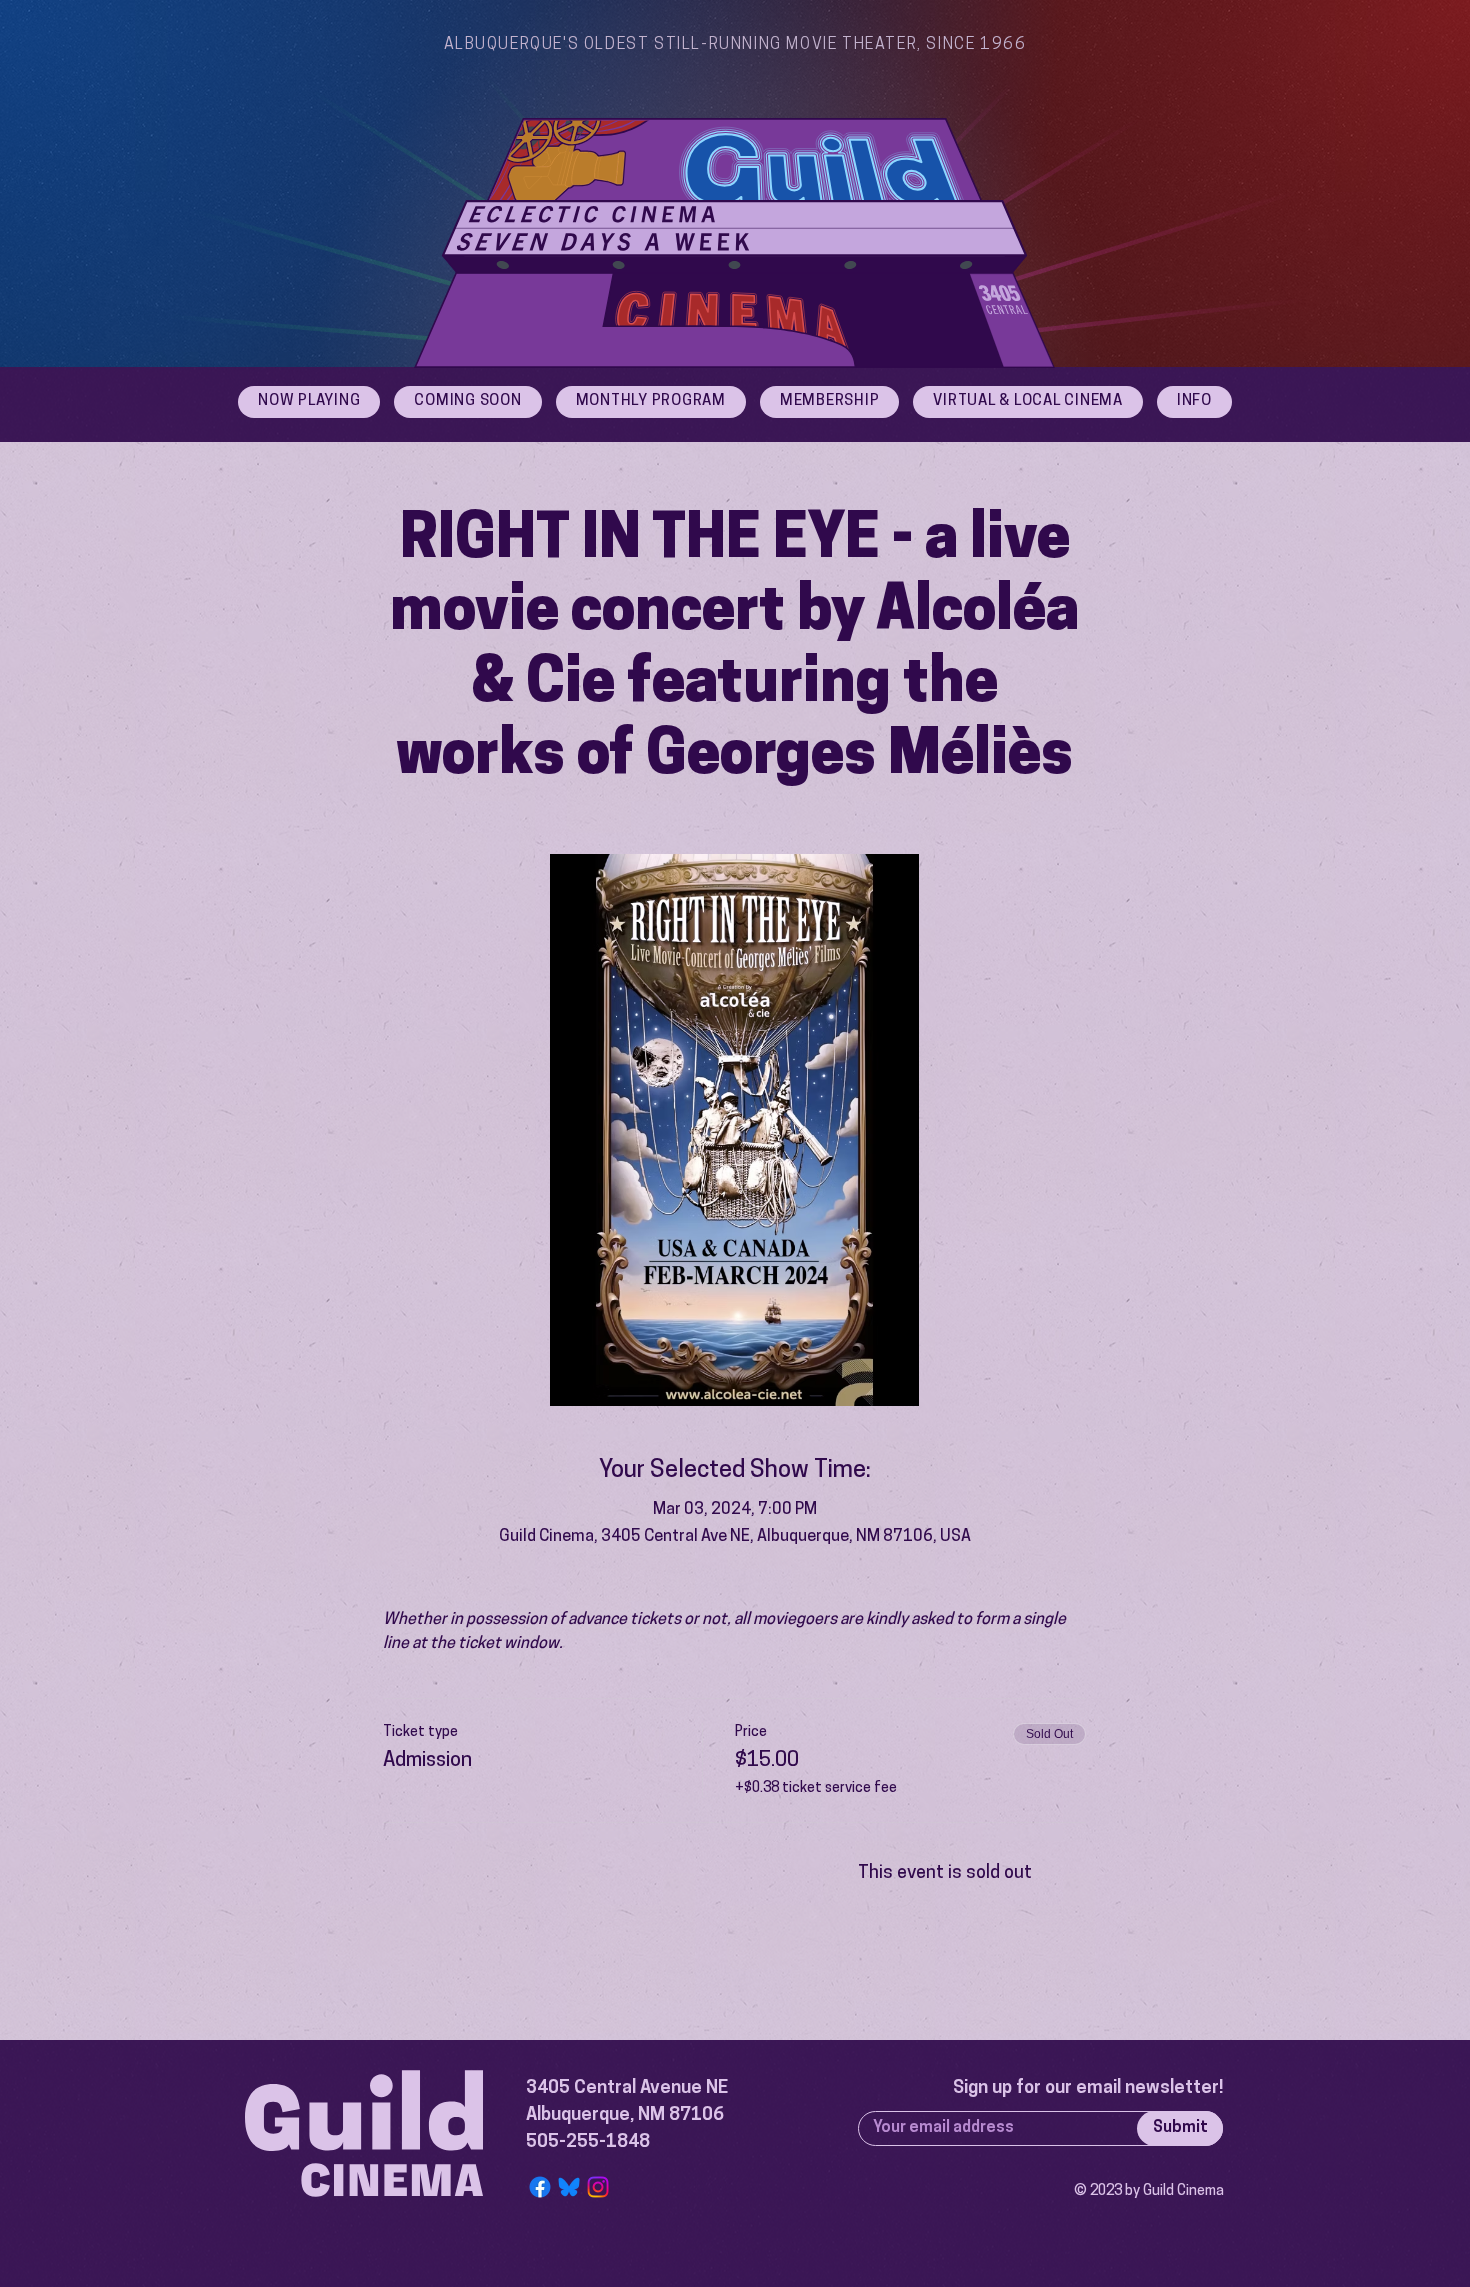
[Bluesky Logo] (569, 2187)
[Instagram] (598, 2187)
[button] (1194, 402)
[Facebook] (540, 2187)
